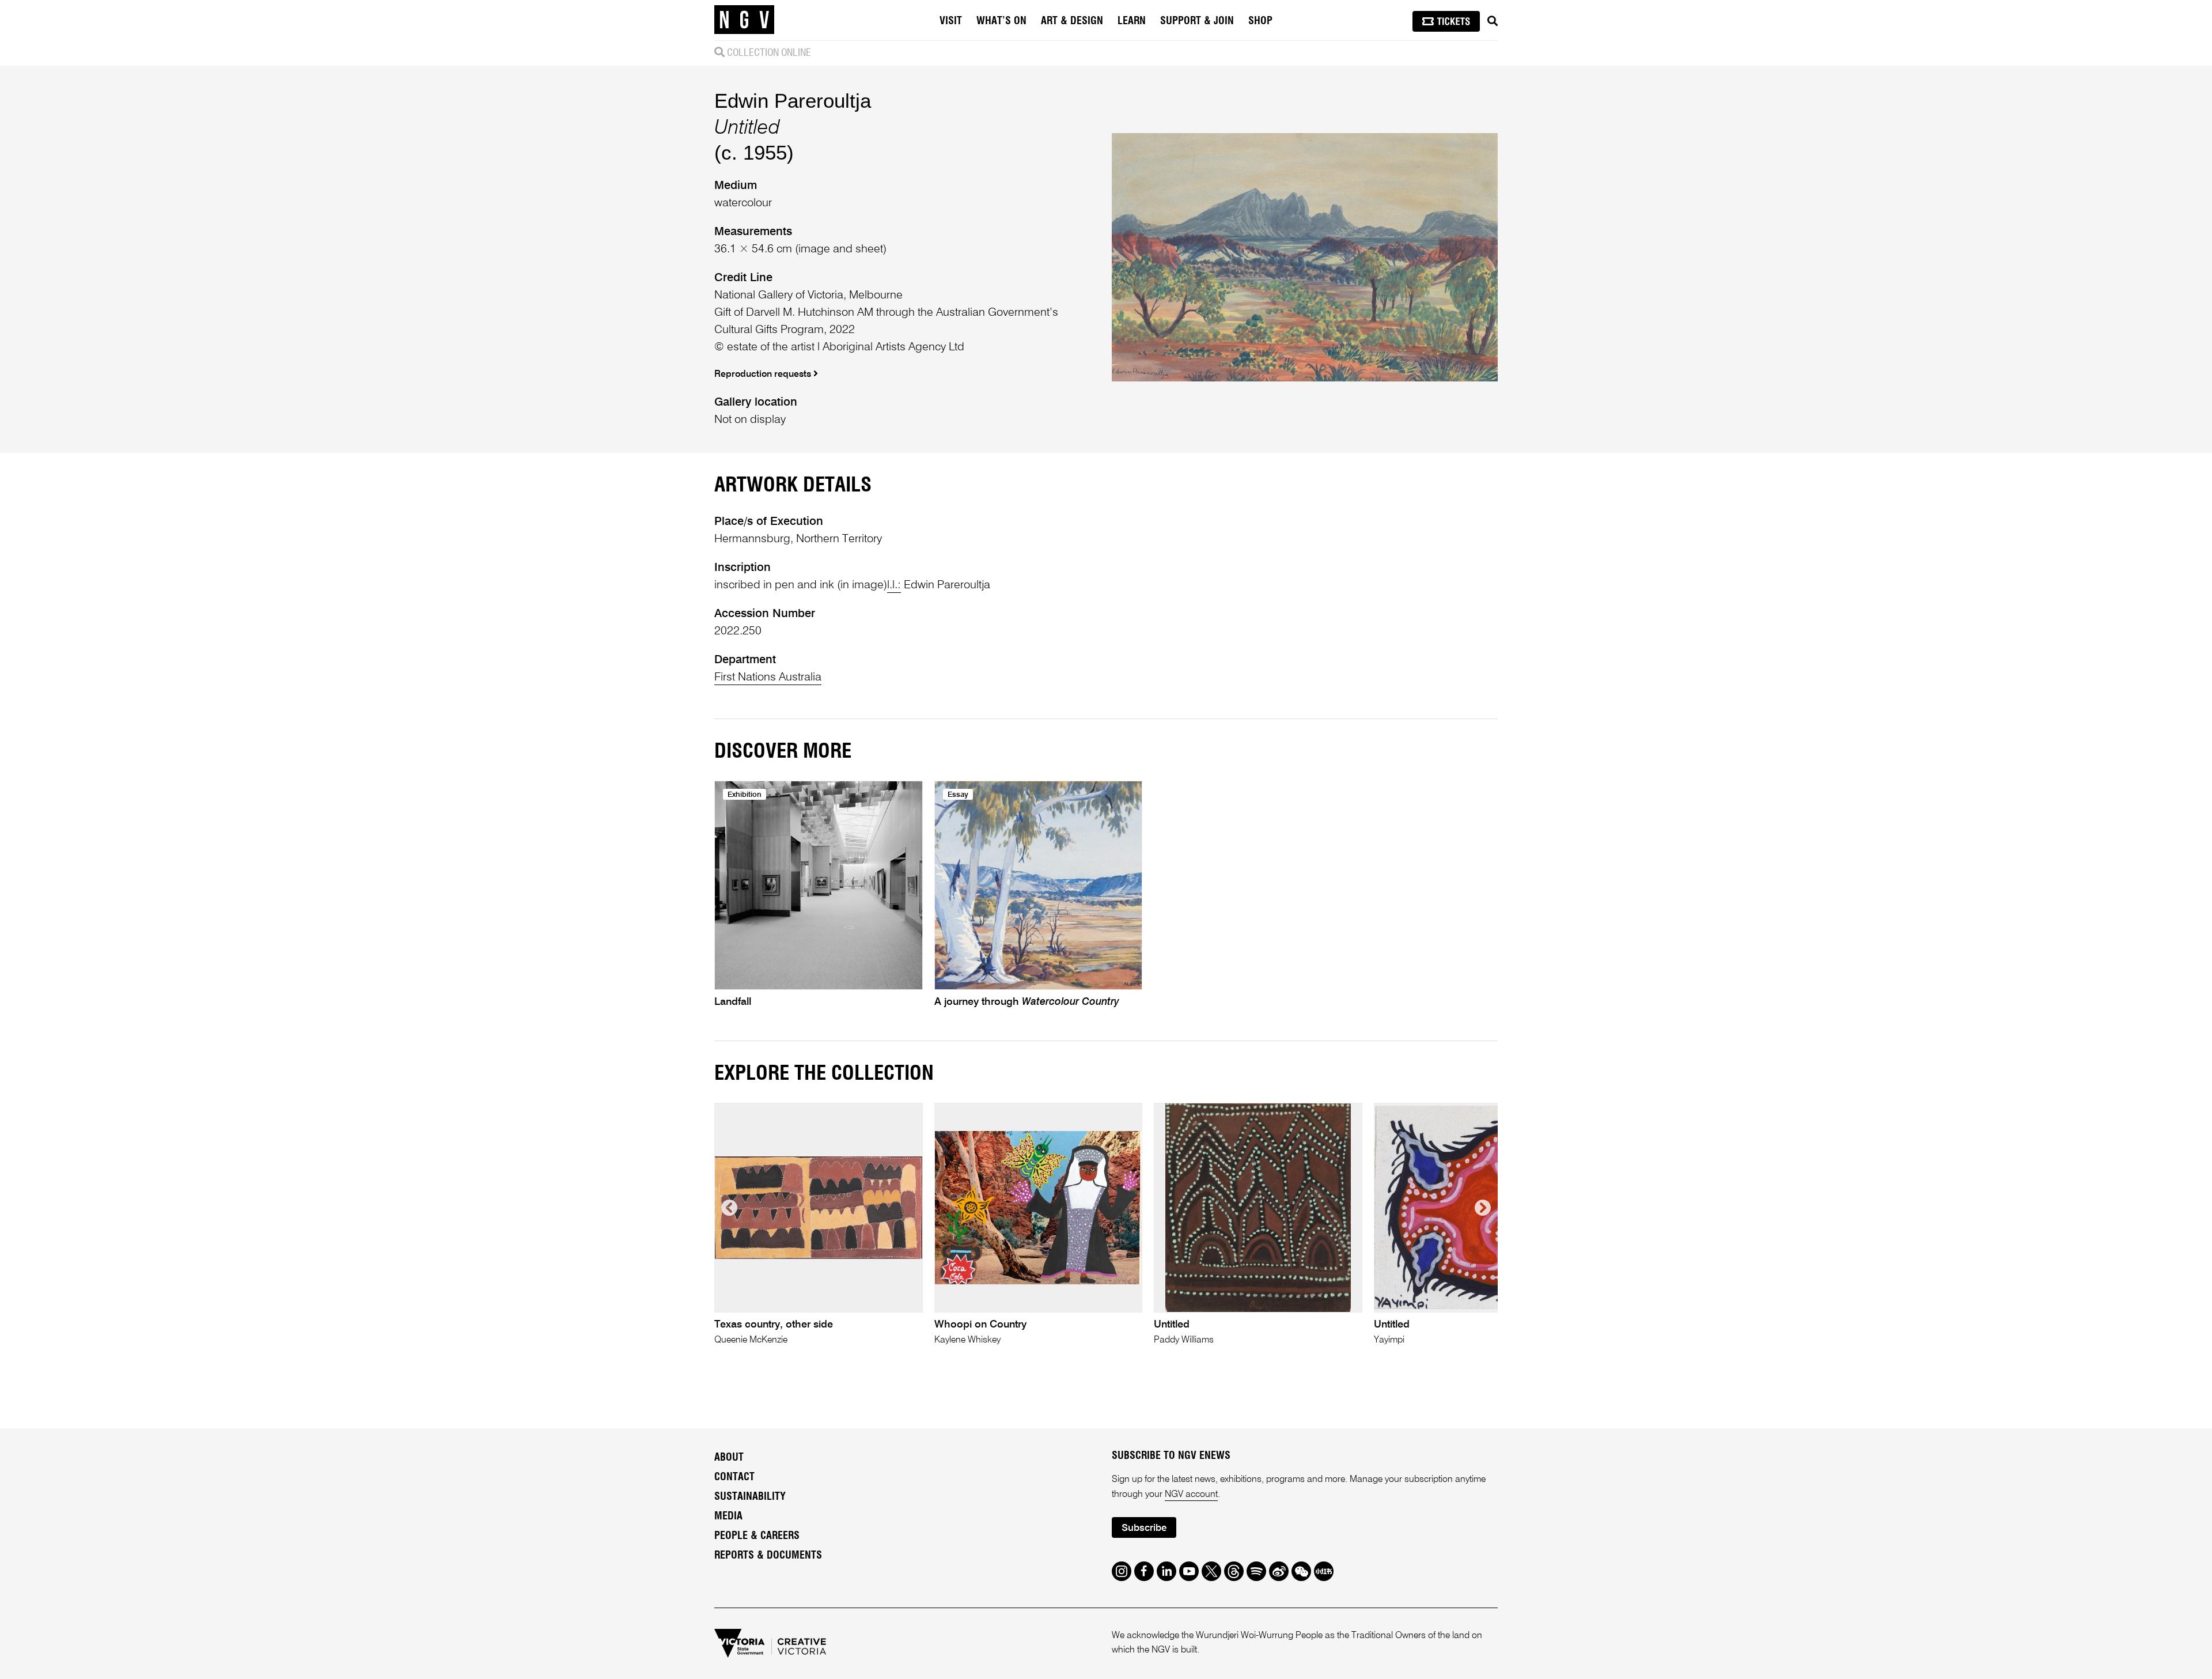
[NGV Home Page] (744, 20)
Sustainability (750, 1497)
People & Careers (757, 1536)
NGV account (1191, 1495)
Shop (1260, 21)
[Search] (1493, 21)
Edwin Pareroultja (793, 101)
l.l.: (894, 585)
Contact (734, 1477)
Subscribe (1144, 1528)
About (729, 1458)
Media (728, 1517)
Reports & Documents (768, 1556)
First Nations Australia (768, 678)
